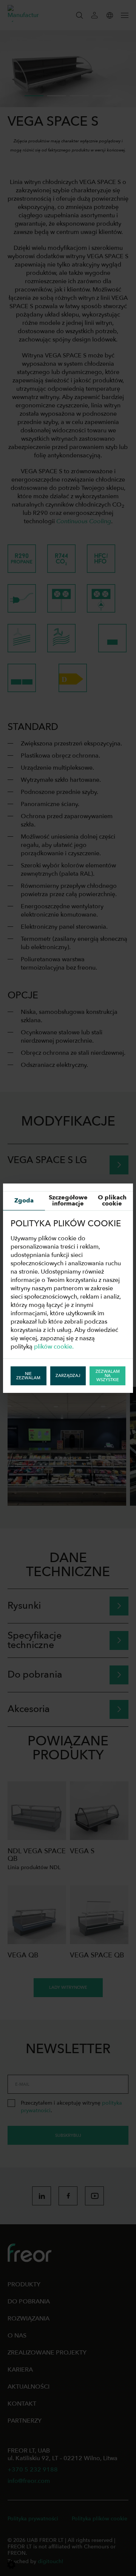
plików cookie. (54, 1347)
